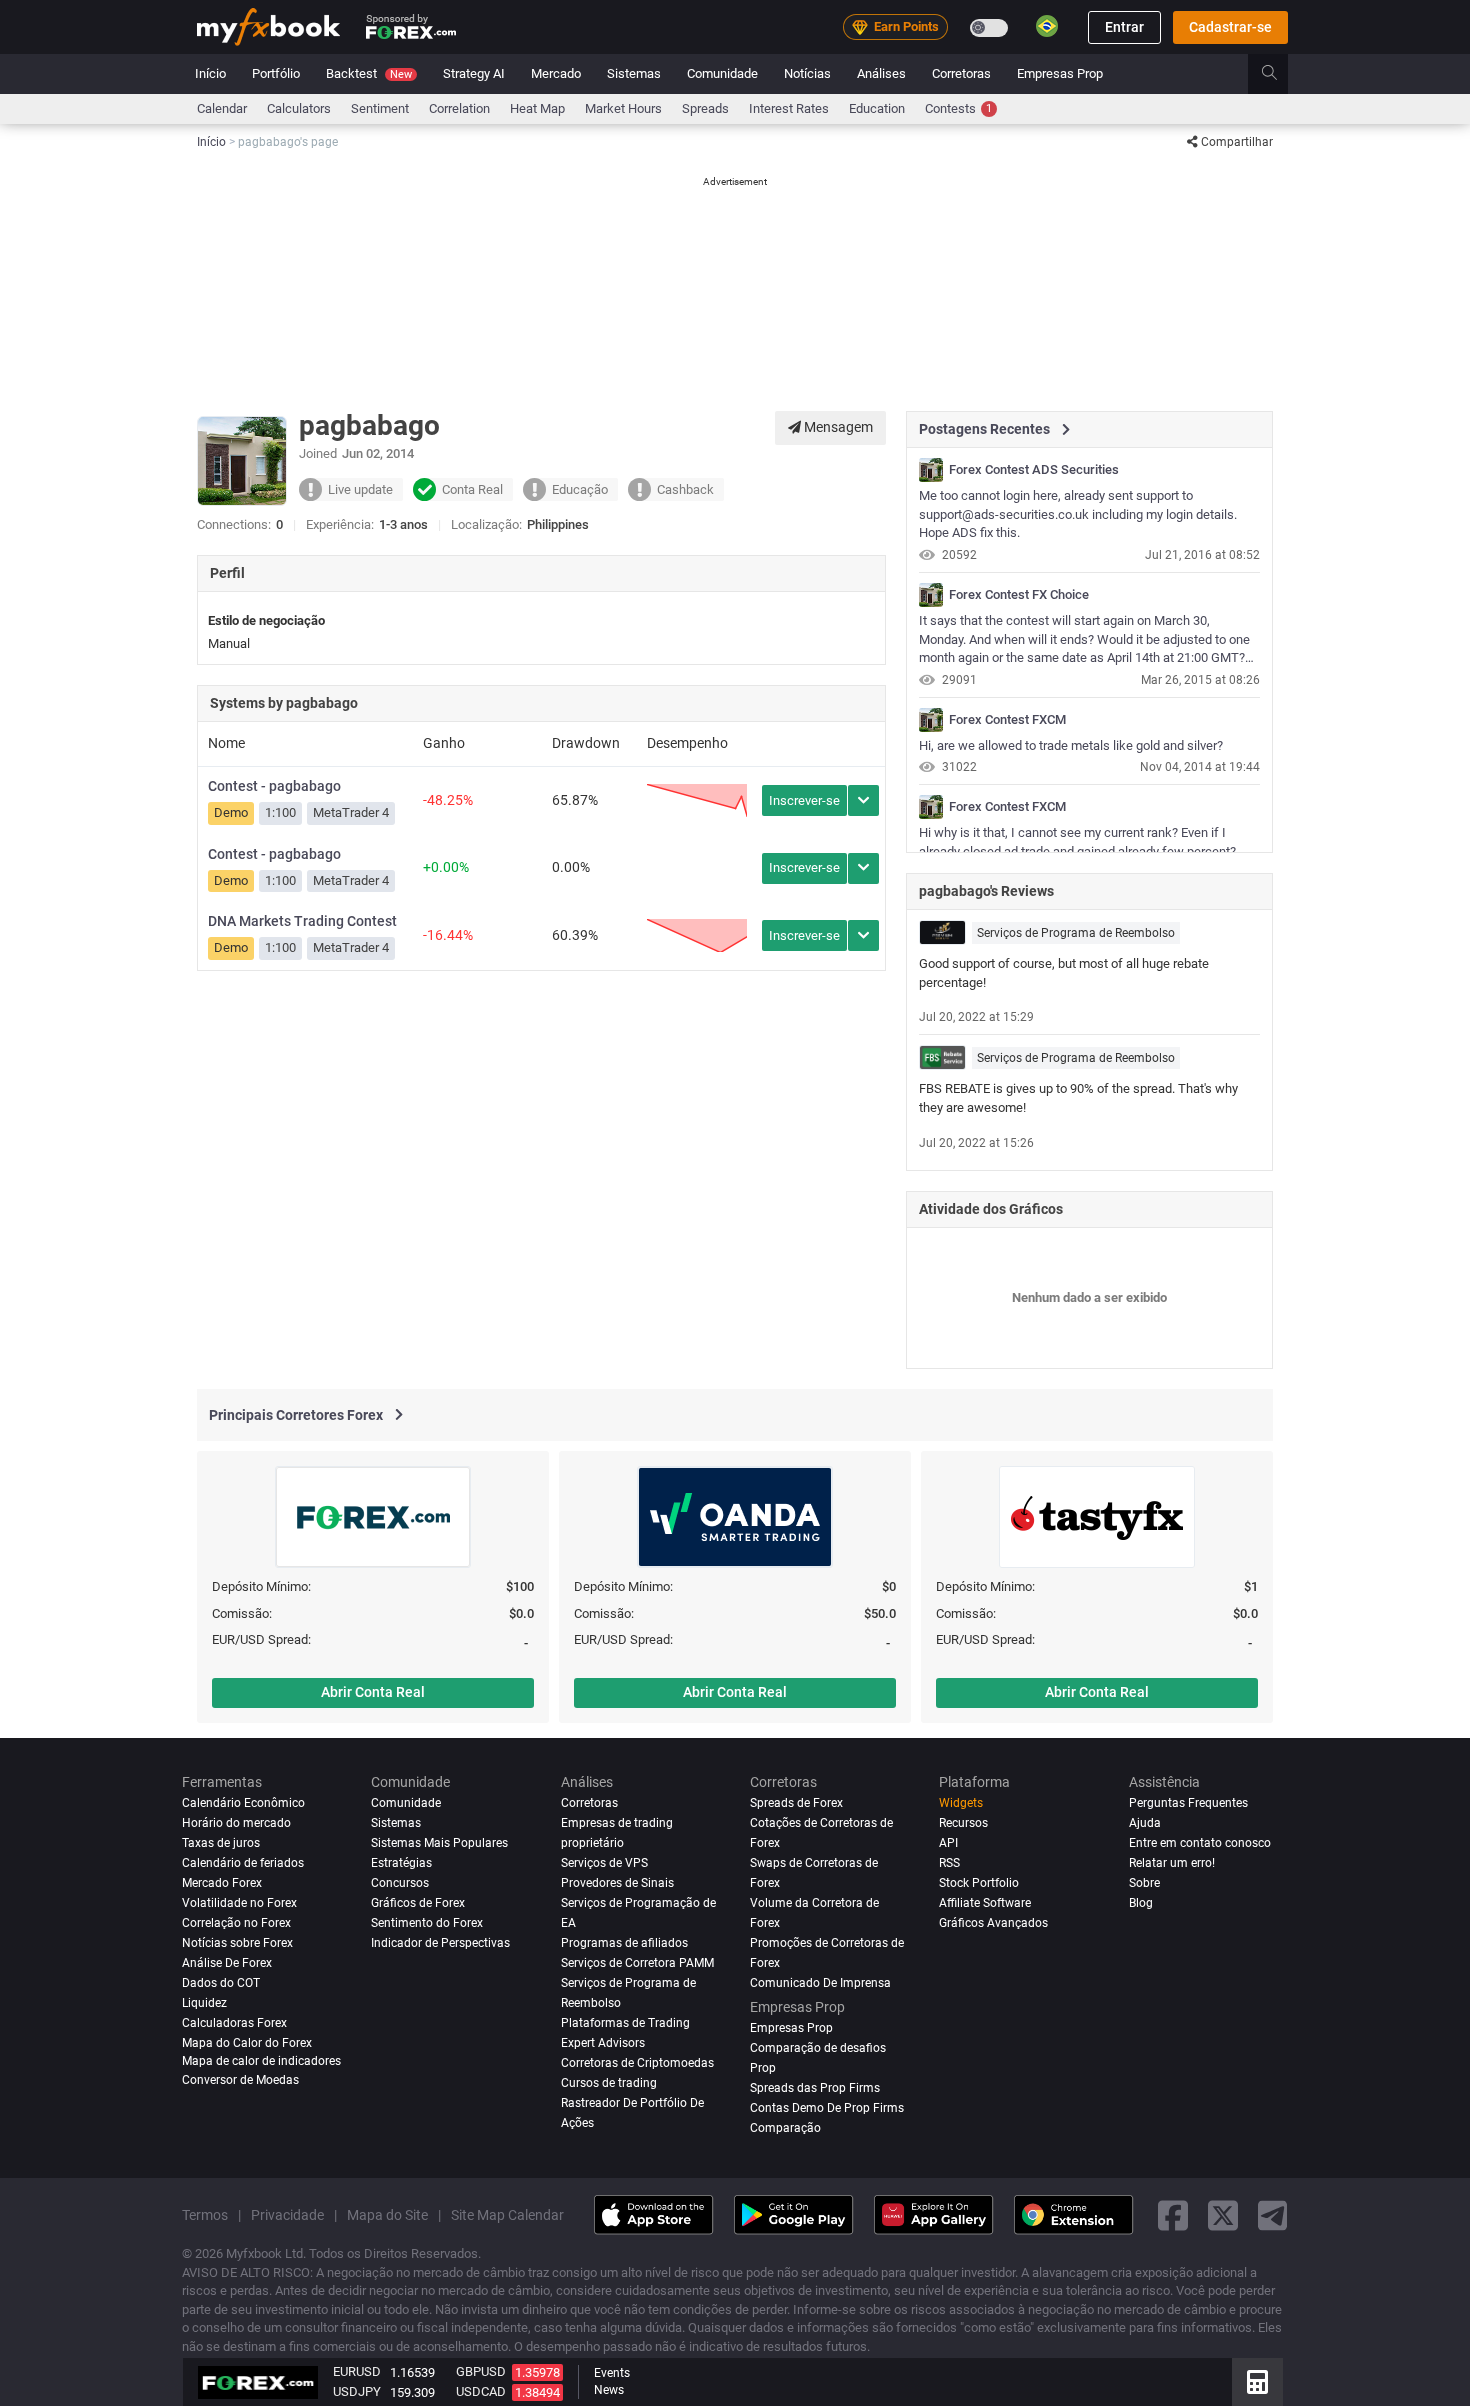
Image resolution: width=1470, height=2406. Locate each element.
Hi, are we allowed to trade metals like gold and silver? (1071, 745)
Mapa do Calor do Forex (247, 2043)
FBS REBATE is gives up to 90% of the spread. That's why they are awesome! (1078, 1098)
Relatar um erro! (1172, 1863)
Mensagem (837, 427)
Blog (1141, 1903)
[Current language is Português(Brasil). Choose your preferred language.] (1047, 26)
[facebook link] (1173, 2214)
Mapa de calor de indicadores (261, 2060)
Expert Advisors (603, 2043)
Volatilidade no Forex (239, 1903)
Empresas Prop (1060, 73)
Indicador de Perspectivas (440, 1943)
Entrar (1124, 27)
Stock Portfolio (979, 1883)
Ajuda (1145, 1823)
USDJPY (357, 2391)
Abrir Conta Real (373, 1692)
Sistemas (634, 73)
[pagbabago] (931, 470)
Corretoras (961, 73)
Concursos (400, 1883)
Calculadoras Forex (234, 2023)
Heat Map (537, 108)
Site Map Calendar (507, 2214)
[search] (1280, 74)
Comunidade (722, 73)
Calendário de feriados (243, 1863)
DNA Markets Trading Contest (302, 921)
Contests (958, 108)
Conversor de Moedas (240, 2080)
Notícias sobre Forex (237, 1943)
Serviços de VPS (604, 1863)
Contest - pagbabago (274, 786)
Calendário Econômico (243, 1803)
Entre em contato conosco (1200, 1843)
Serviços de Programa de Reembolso (1076, 933)
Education (877, 108)
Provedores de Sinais (617, 1883)
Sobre (1144, 1883)
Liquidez (204, 2003)
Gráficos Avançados (993, 1923)
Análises (881, 73)
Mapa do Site (387, 2214)
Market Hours (623, 108)
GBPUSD (481, 2371)
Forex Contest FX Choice (1019, 595)
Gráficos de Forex (418, 1903)
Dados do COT (221, 1983)
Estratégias (401, 1863)
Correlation (459, 108)
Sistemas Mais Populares (439, 1843)
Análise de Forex (227, 1963)
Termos (205, 2214)
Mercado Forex (222, 1883)
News (609, 2390)
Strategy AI (474, 73)
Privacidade (287, 2214)
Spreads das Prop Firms (815, 2087)
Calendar (222, 108)
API (948, 1843)
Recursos (963, 1823)
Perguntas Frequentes (1188, 1803)
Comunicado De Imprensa (820, 1983)
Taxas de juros (221, 1843)
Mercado (556, 73)
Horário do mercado (236, 1823)
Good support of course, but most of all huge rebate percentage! (1064, 973)
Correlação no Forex (236, 1923)
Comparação (785, 2127)
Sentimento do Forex (427, 1923)
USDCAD (481, 2391)
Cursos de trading (609, 2082)
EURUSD (357, 2371)
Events (612, 2373)
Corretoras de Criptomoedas (637, 2062)
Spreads (705, 108)
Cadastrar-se (1230, 27)
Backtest (369, 73)
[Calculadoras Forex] (1257, 2382)
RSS (949, 1863)
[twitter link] (1223, 2214)
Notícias (807, 73)
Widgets (961, 1803)
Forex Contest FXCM (1007, 720)
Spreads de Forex (796, 1803)
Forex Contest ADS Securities (1034, 470)
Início (210, 73)
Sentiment (380, 108)
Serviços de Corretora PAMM (637, 1963)
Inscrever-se (804, 800)
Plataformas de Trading (625, 2023)
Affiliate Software (985, 1903)
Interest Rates (789, 108)
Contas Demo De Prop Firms (827, 2107)
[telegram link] (1273, 2214)
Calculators (299, 108)
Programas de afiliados (624, 1943)
